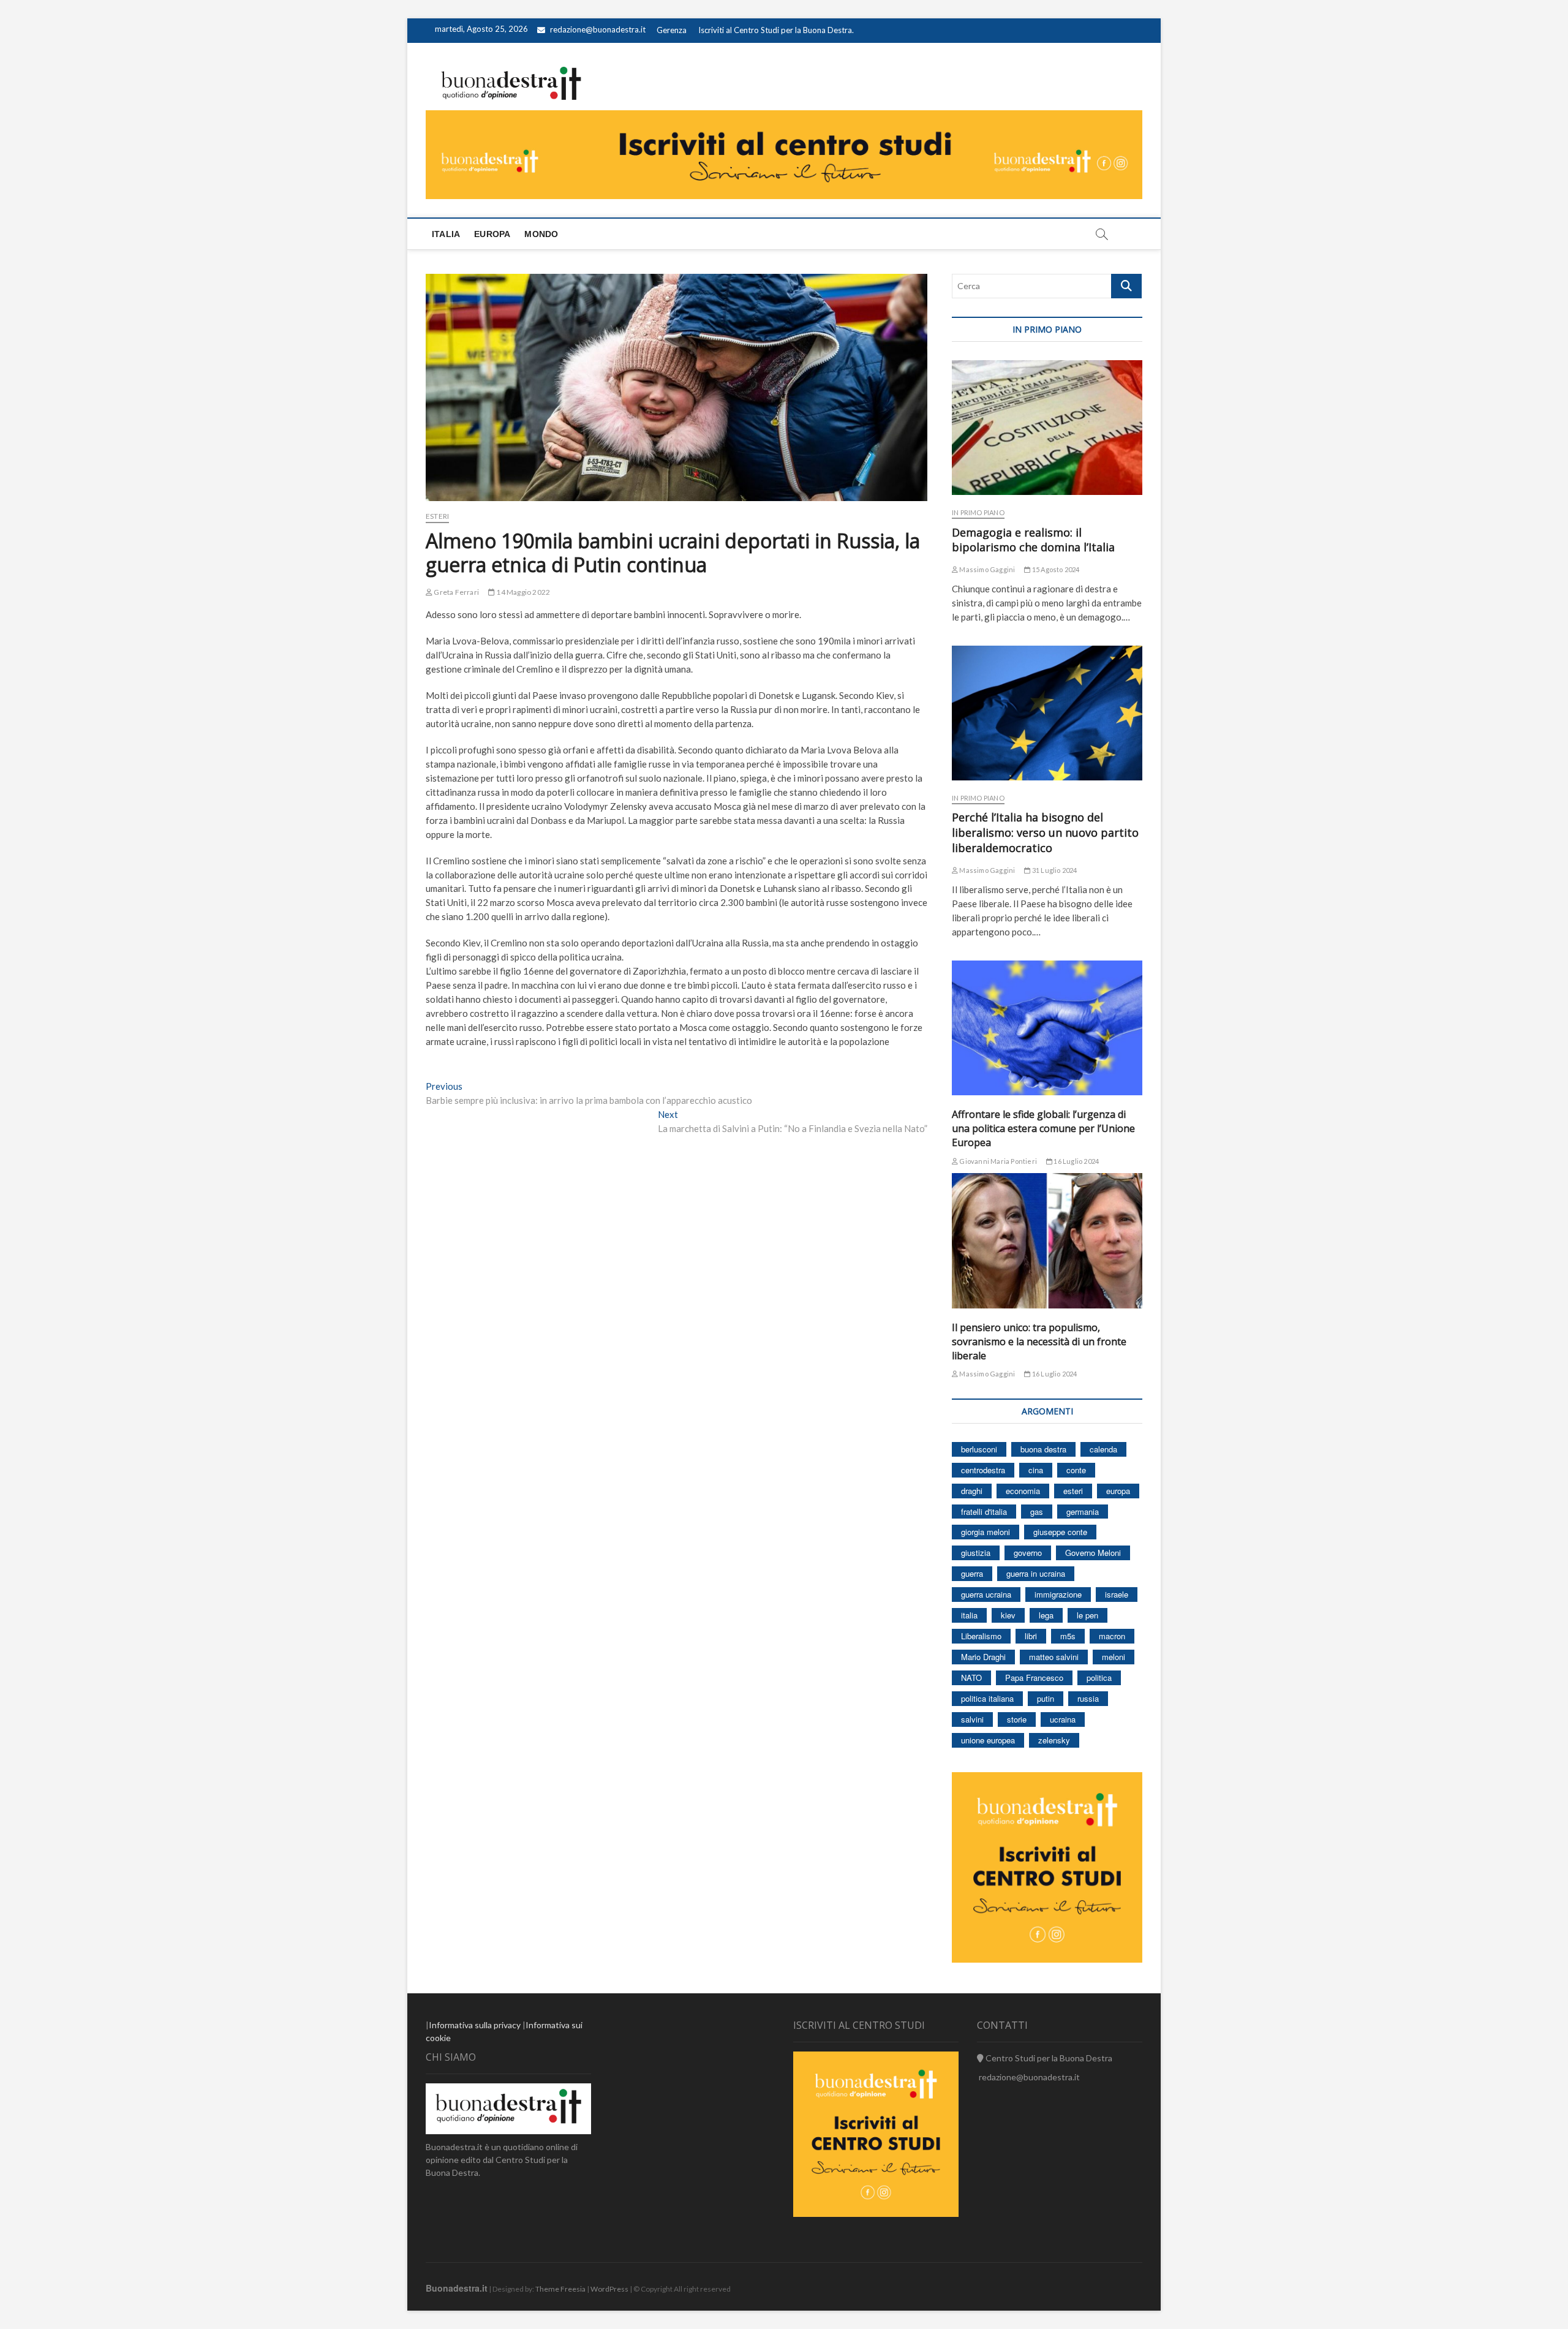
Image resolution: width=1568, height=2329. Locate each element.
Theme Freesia (560, 2289)
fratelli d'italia (984, 1512)
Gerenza (672, 30)
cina (1036, 1470)
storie (1017, 1719)
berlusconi (979, 1449)
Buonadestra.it (457, 2288)
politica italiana (987, 1698)
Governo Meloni (1093, 1553)
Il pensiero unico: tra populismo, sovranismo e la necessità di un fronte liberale (1039, 1342)
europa (1118, 1491)
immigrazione (1058, 1594)
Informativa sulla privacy (475, 2025)
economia (1023, 1491)
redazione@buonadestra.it (598, 29)
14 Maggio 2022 (522, 592)
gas (1037, 1512)
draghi (972, 1491)
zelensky (1054, 1740)
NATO (971, 1678)
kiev (1008, 1615)
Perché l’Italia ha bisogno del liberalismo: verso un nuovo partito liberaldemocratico (1045, 832)
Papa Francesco (1034, 1678)
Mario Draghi (983, 1657)
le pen (1087, 1615)
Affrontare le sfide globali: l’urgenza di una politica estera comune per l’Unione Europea (1043, 1128)
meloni (1114, 1657)
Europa (492, 234)
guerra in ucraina (1036, 1573)
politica (1099, 1678)
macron (1112, 1636)
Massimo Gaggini (986, 569)
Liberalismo (981, 1636)
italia (969, 1615)
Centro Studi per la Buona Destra (1048, 2058)
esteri (1073, 1491)
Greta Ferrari (456, 592)
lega (1046, 1615)
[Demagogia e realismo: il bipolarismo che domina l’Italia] (1047, 428)
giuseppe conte (1060, 1532)
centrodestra (983, 1470)
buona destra (1043, 1449)
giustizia (976, 1553)
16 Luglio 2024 (1076, 1161)
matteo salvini (1054, 1657)
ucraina (1063, 1719)
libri (1031, 1636)
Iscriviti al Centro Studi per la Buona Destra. (776, 30)
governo (1028, 1553)
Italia (446, 234)
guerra (972, 1573)
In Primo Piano (978, 512)
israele (1117, 1594)
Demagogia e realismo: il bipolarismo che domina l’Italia (1033, 540)
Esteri (437, 516)
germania (1083, 1512)
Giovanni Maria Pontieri (997, 1161)
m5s (1068, 1636)
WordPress (609, 2289)
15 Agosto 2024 (1055, 569)
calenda (1103, 1449)
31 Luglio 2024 (1054, 870)
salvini (972, 1719)
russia (1088, 1698)
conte (1076, 1470)
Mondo (541, 234)
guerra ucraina (986, 1594)
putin (1046, 1698)
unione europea (988, 1740)
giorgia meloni (986, 1532)
